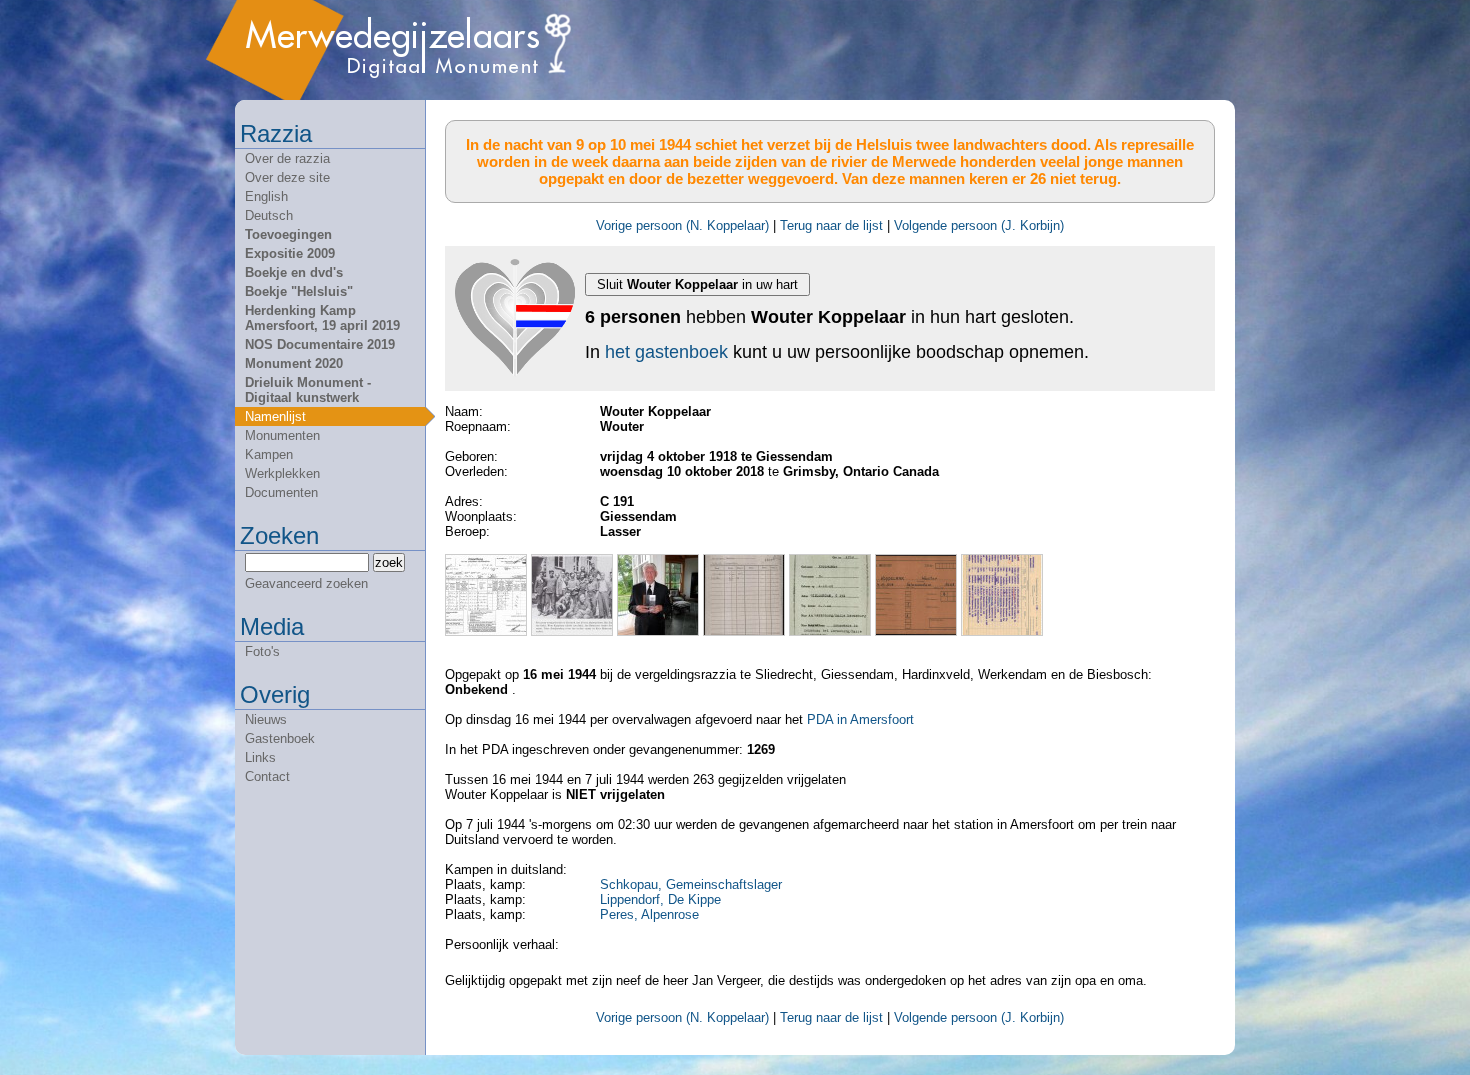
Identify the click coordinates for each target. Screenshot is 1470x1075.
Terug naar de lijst (831, 225)
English (266, 196)
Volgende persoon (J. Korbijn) (979, 225)
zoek (389, 562)
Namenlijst (275, 416)
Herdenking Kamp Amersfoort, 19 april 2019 (322, 318)
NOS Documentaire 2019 (320, 344)
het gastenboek (666, 352)
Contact (267, 776)
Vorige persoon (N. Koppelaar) (682, 225)
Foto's (262, 651)
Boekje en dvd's (294, 272)
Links (260, 757)
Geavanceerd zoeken (306, 583)
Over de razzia (287, 158)
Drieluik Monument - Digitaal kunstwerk (308, 390)
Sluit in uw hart (697, 284)
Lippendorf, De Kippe (660, 899)
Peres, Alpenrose (649, 914)
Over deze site (287, 177)
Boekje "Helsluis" (299, 291)
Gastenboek (280, 738)
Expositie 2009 (290, 253)
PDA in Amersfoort (860, 719)
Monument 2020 (294, 363)
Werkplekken (282, 473)
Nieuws (266, 719)
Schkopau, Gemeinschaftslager (691, 884)
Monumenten (282, 435)
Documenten (281, 492)
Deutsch (269, 215)
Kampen (269, 454)
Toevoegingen (288, 234)
